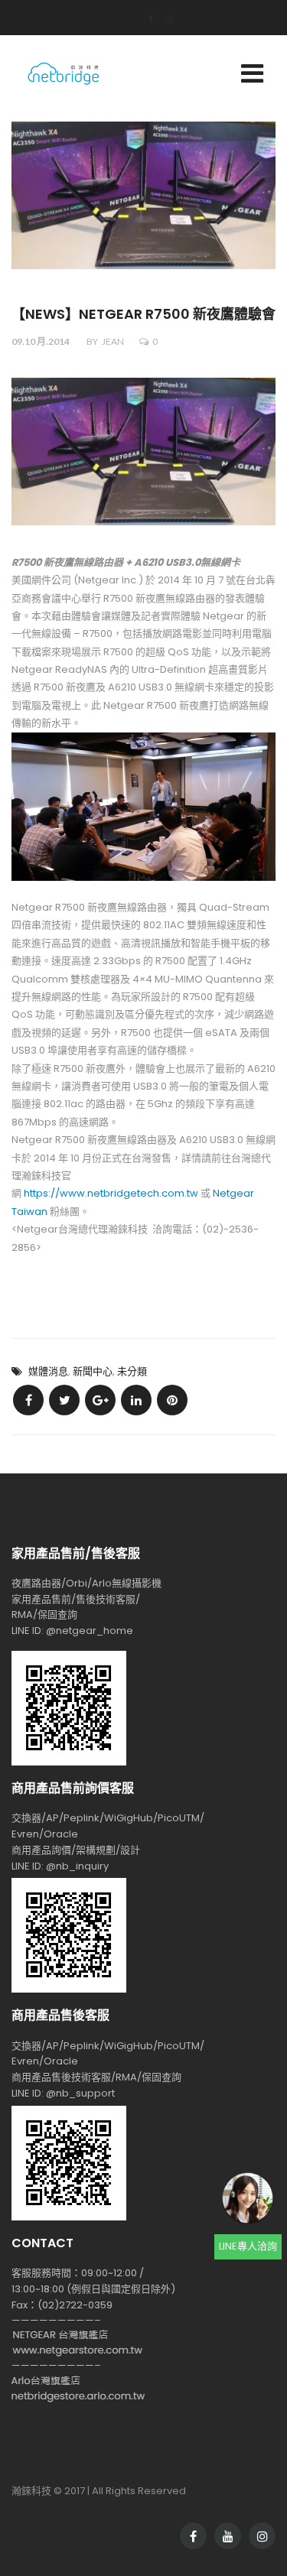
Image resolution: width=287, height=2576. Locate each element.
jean (113, 341)
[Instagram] (163, 19)
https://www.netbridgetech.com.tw (111, 1193)
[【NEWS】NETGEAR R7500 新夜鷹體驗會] (28, 1400)
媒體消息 (48, 1371)
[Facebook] (145, 19)
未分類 (132, 1371)
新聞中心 (93, 1371)
